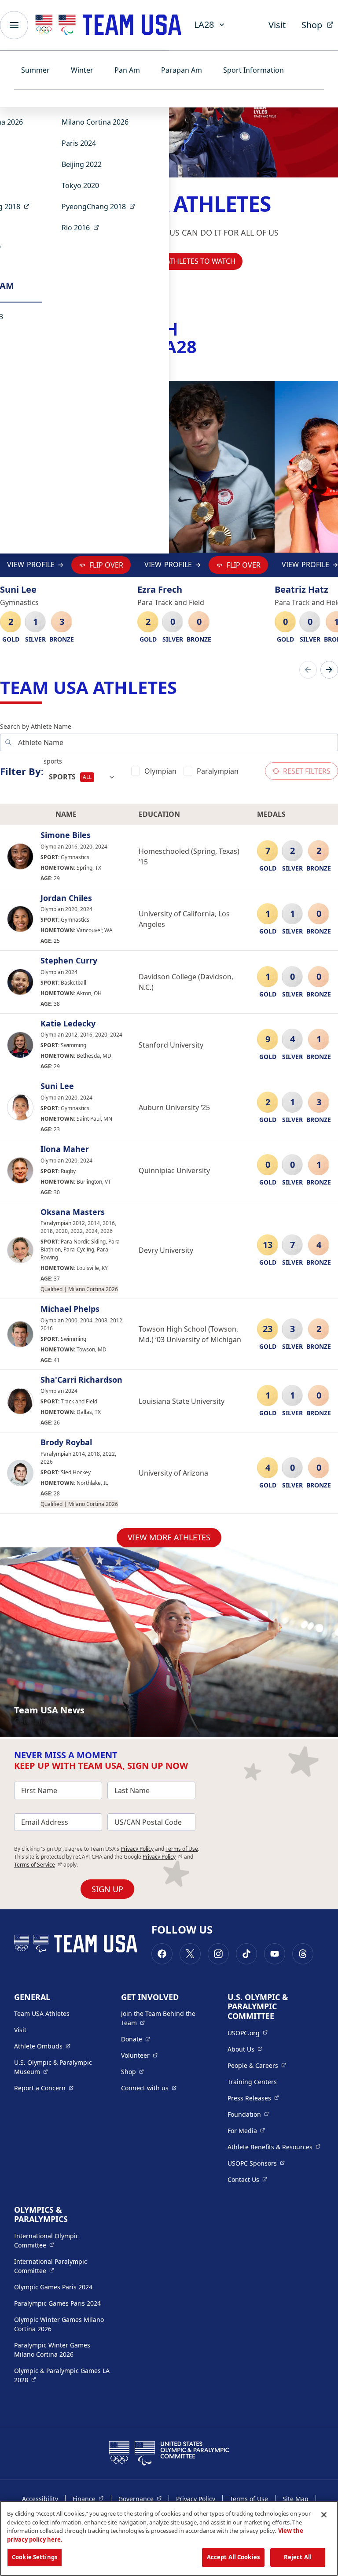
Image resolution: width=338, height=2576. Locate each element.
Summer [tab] (35, 70)
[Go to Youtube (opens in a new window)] (275, 1954)
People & (257, 2065)
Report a (44, 2088)
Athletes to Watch (201, 261)
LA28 (204, 24)
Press (253, 2098)
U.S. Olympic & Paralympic (61, 2067)
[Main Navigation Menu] (14, 25)
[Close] (324, 2515)
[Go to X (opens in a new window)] (190, 1954)
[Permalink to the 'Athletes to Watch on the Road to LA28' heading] (203, 346)
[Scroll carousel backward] (308, 670)
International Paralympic (62, 2266)
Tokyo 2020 (80, 185)
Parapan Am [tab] (182, 70)
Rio (83, 227)
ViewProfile (31, 567)
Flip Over (106, 565)
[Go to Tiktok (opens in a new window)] (246, 1954)
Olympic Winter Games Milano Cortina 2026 (59, 2324)
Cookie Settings (35, 2557)
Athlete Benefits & (274, 2147)
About (245, 2049)
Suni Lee (57, 1086)
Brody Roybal (66, 1443)
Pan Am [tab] (127, 70)
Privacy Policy (137, 1849)
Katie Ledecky (68, 1024)
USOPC (256, 2163)
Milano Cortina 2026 (95, 122)
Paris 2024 (79, 143)
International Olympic (62, 2240)
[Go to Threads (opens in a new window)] (303, 1954)
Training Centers (252, 2082)
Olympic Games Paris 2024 (53, 2287)
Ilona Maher (65, 1149)
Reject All (298, 2557)
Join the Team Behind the (163, 2018)
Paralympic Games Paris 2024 (57, 2303)
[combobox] (82, 777)
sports (53, 761)
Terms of (38, 1865)
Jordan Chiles (66, 898)
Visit (277, 25)
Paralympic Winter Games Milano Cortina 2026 (52, 2350)
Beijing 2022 (82, 164)
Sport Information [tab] (253, 70)
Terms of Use (182, 1849)
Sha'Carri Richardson (81, 1380)
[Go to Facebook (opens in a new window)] (162, 1954)
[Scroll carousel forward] (329, 670)
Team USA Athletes (42, 2013)
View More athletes (169, 1537)
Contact (247, 2179)
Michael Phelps (70, 1309)
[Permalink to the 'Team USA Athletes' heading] (183, 687)
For (246, 2130)
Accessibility (40, 2499)
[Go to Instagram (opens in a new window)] (218, 1954)
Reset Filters (307, 771)
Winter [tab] (82, 70)
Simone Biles (66, 835)
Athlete (42, 2046)
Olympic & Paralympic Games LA (62, 2375)
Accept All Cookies (233, 2557)
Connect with (149, 2088)
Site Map (296, 2499)
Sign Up (107, 1889)
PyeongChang (101, 206)
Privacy (163, 1857)
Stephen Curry (69, 961)
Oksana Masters (73, 1212)
